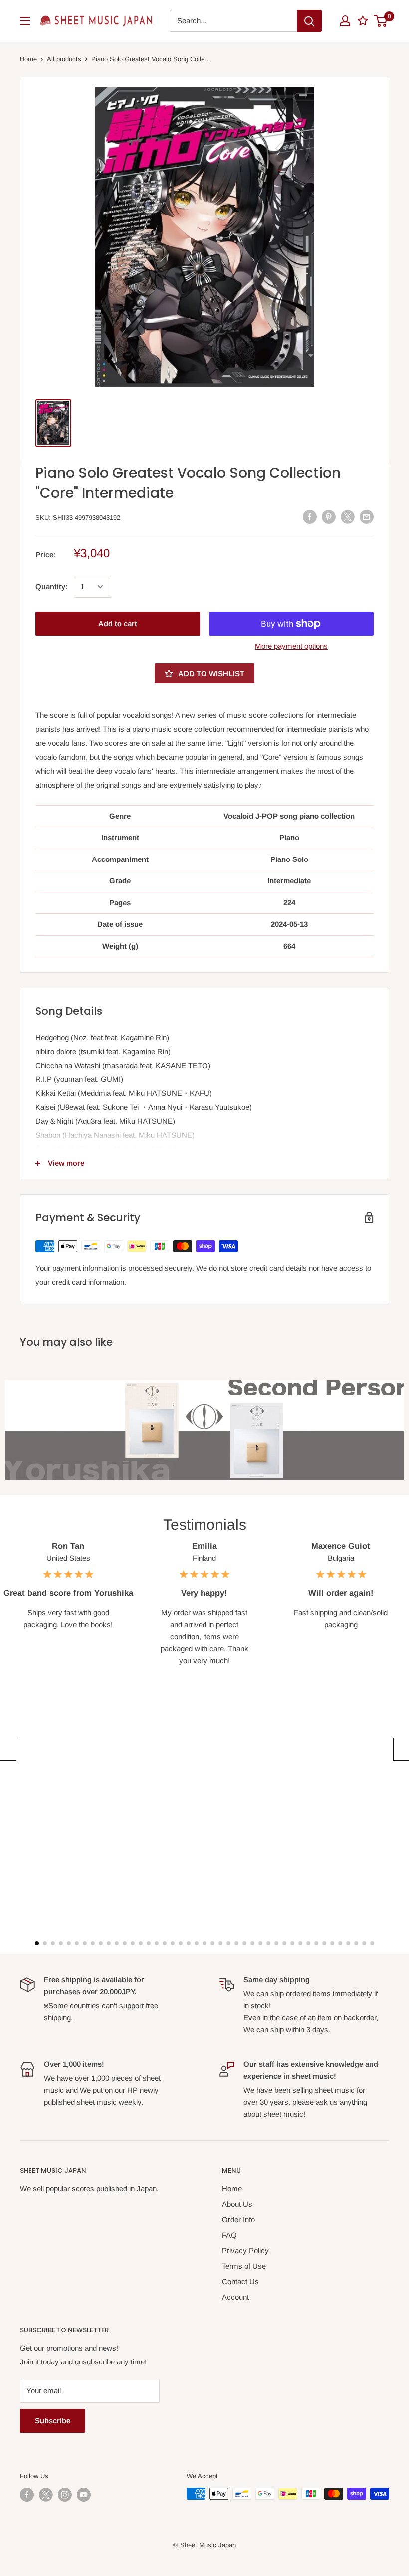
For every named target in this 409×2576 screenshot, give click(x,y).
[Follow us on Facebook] (27, 2495)
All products (64, 59)
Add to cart (118, 623)
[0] (381, 21)
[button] (7, 1749)
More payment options (291, 646)
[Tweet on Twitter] (348, 517)
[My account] (345, 21)
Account (235, 2297)
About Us (237, 2204)
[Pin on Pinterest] (329, 517)
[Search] (309, 21)
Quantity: (52, 586)
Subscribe (53, 2421)
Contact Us (240, 2281)
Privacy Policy (245, 2251)
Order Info (238, 2220)
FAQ (229, 2235)
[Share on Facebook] (310, 517)
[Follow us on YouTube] (84, 2495)
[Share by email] (367, 517)
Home (28, 59)
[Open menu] (25, 21)
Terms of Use (244, 2266)
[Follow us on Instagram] (65, 2495)
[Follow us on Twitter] (46, 2495)
